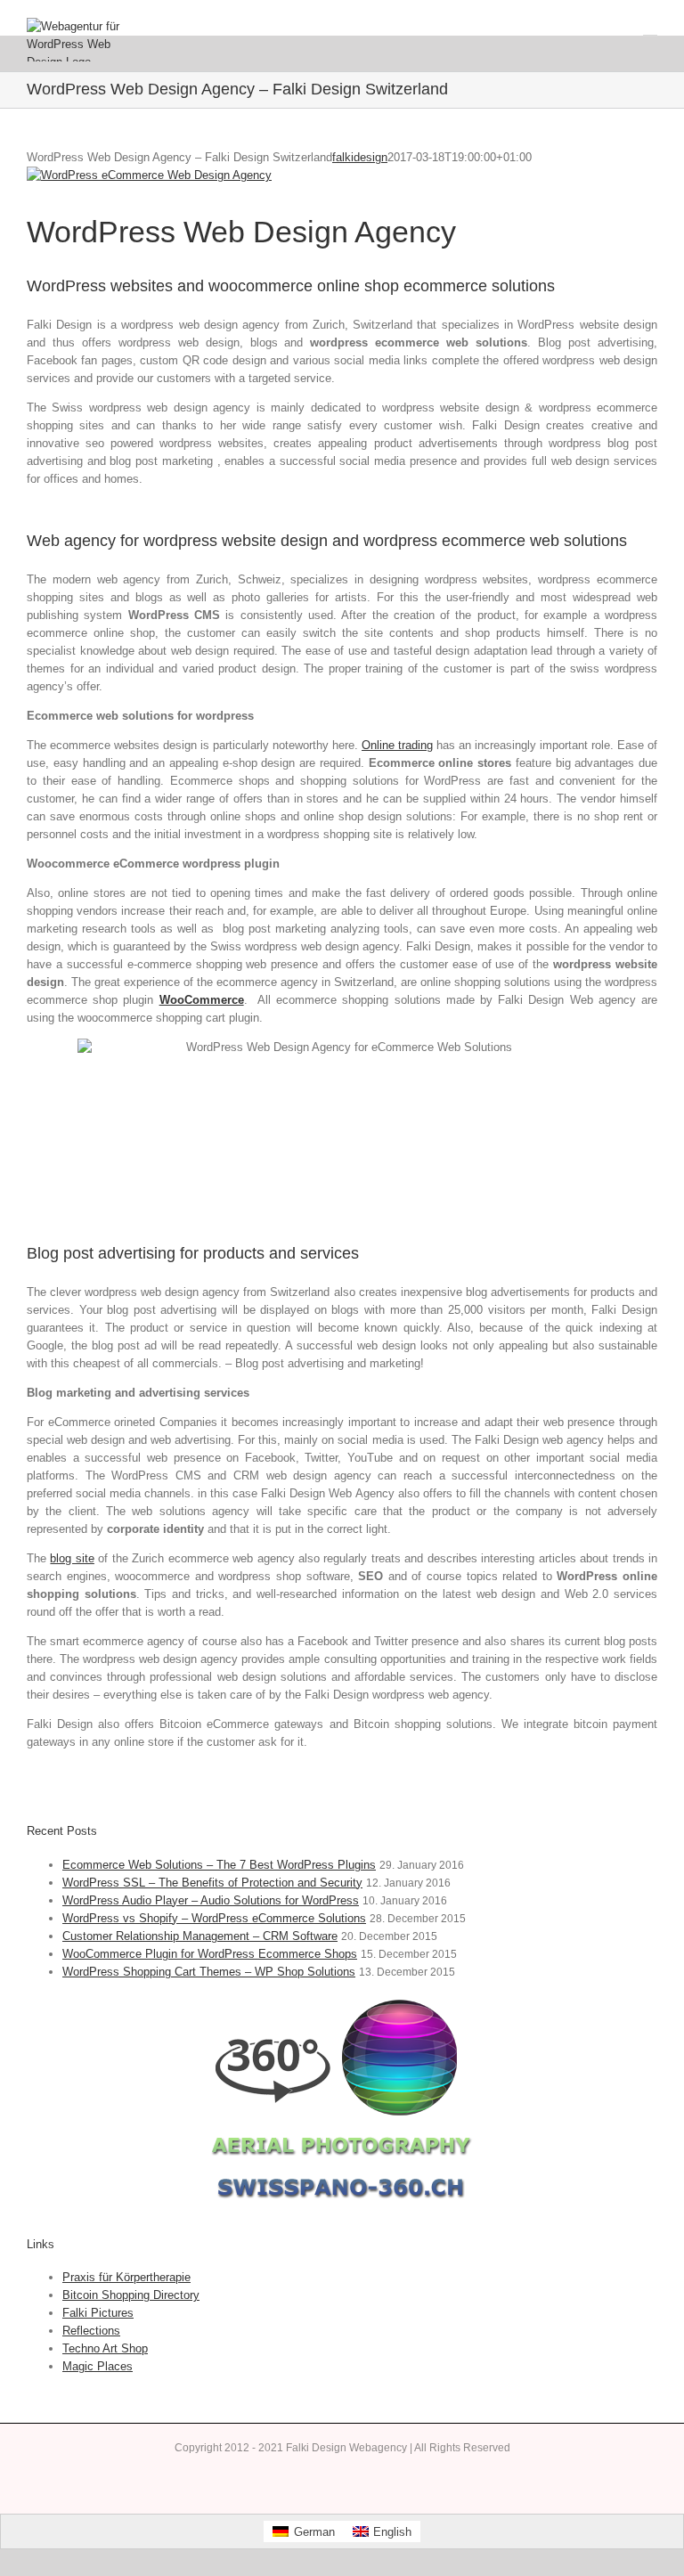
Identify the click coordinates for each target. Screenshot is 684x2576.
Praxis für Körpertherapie (126, 2277)
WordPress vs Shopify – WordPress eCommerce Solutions (214, 1918)
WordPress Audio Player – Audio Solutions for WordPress (211, 1900)
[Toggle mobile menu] (650, 27)
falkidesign (360, 157)
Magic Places (98, 2366)
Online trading (397, 745)
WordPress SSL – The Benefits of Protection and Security (212, 1883)
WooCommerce (202, 1000)
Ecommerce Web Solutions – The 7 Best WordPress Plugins (219, 1865)
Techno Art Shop (105, 2348)
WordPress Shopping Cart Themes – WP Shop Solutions (209, 1972)
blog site (72, 1558)
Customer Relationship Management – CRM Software (200, 1936)
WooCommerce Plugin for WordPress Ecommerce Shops (210, 1954)
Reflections (91, 2331)
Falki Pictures (98, 2313)
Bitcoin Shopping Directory (131, 2295)
